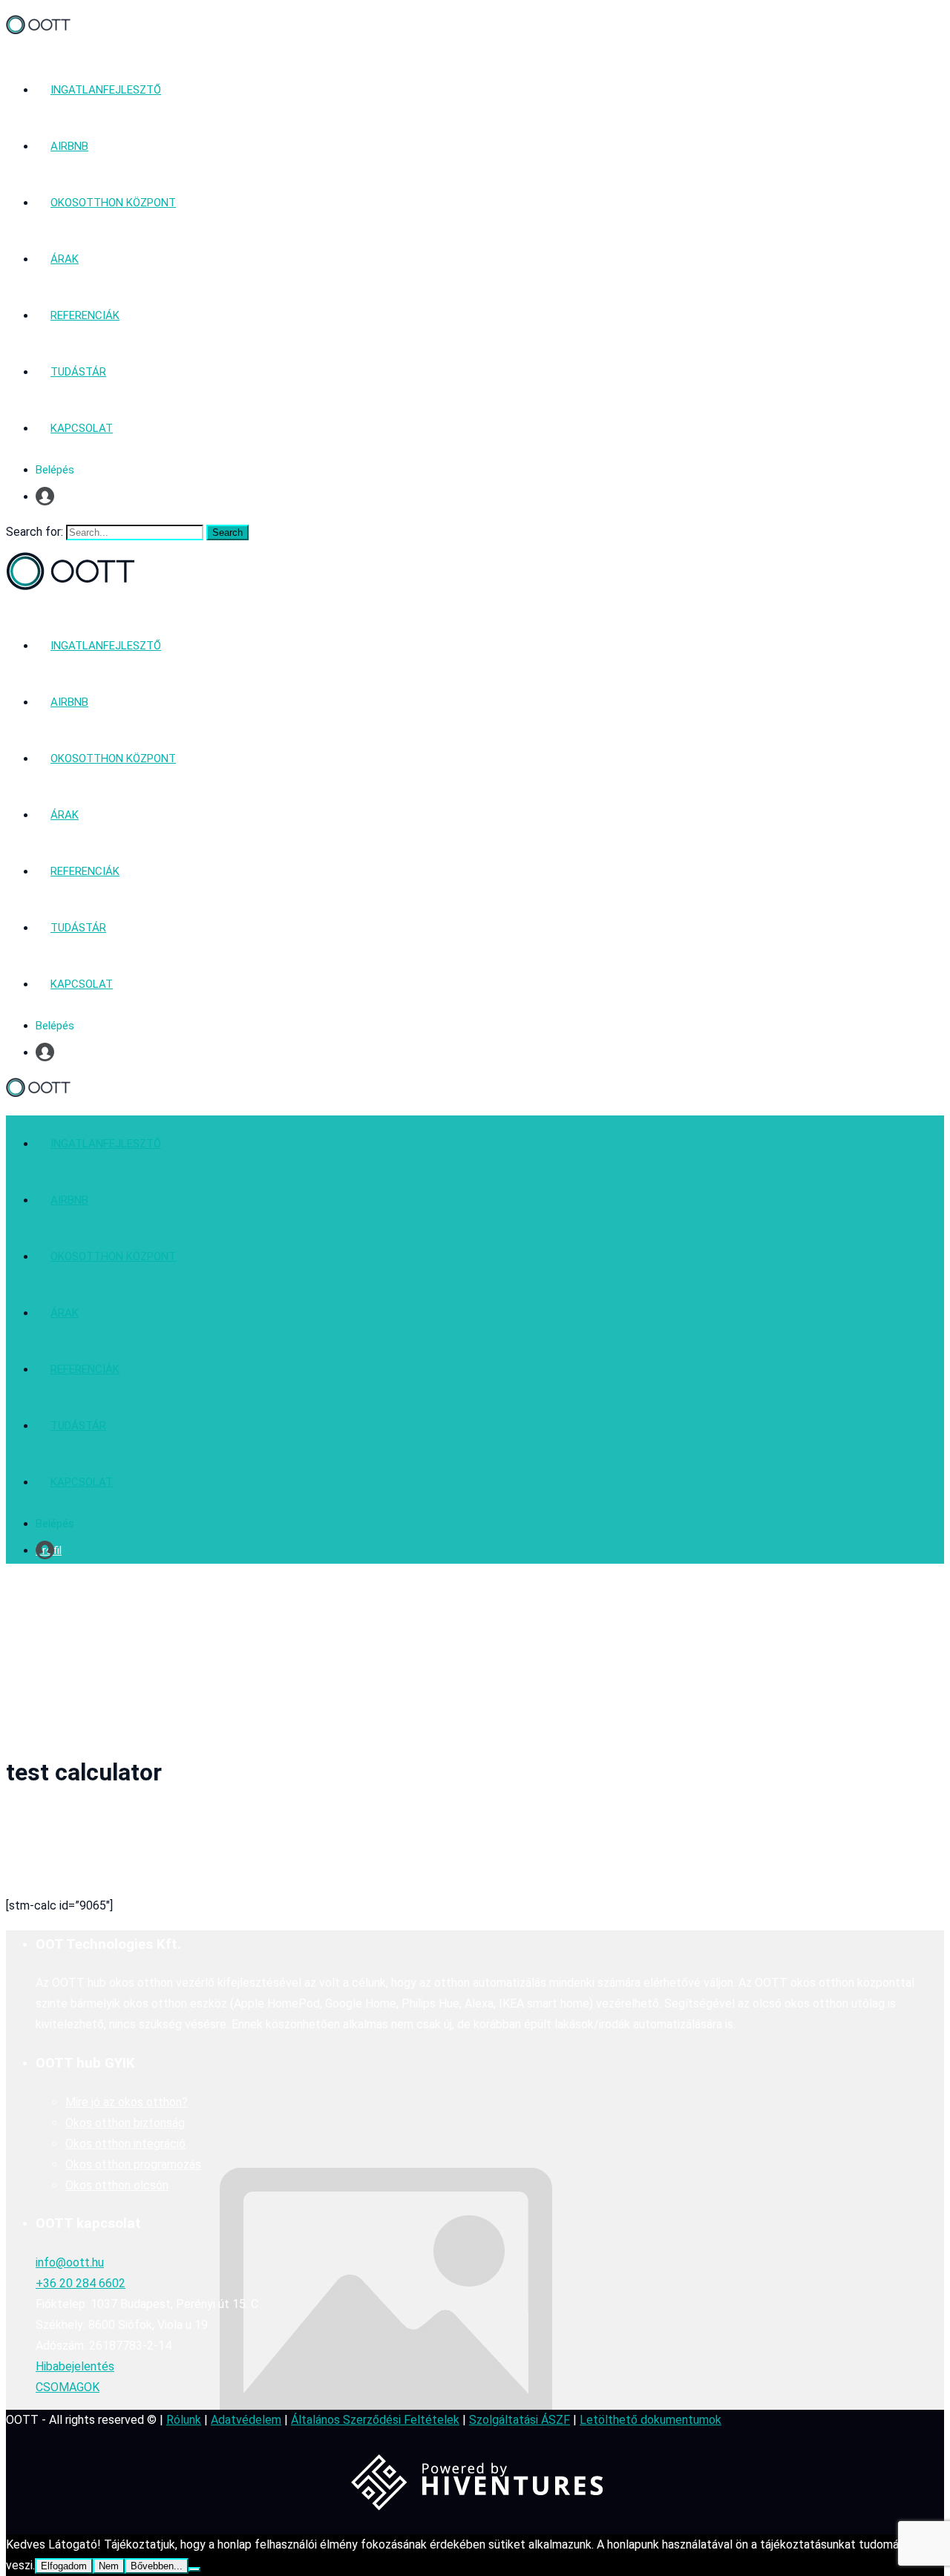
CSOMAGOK (68, 2387)
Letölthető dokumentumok (651, 2420)
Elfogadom (64, 2566)
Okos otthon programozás (133, 2164)
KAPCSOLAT (82, 428)
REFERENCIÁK (85, 315)
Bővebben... (157, 2566)
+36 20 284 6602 (81, 2283)
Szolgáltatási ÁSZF (520, 2420)
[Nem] (194, 2569)
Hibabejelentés (75, 2366)
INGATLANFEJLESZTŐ (106, 90)
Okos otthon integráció (125, 2144)
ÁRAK (65, 259)
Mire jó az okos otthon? (127, 2102)
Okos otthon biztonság (125, 2123)
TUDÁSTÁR (78, 372)
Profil (49, 496)
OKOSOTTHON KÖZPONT (113, 203)
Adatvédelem (246, 2420)
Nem (109, 2566)
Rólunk (184, 2420)
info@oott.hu (70, 2262)
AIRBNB (69, 146)
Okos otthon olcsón (117, 2185)
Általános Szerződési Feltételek (375, 2420)
